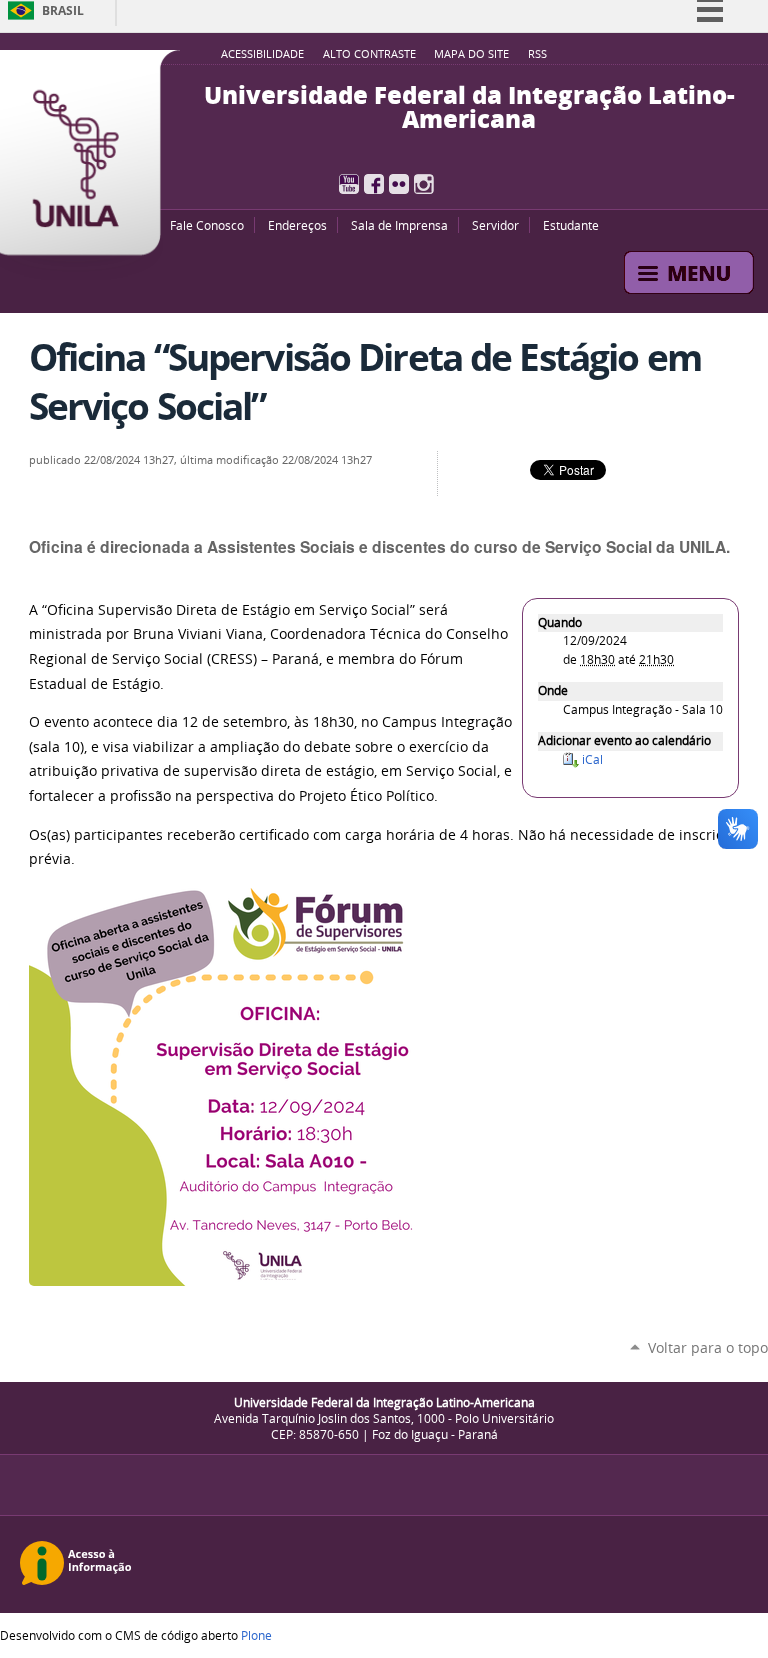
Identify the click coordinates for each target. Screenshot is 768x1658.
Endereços (297, 225)
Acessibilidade (262, 54)
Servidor (495, 225)
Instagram (424, 184)
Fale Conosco (207, 225)
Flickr (399, 184)
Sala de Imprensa (399, 225)
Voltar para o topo (708, 1347)
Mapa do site (471, 54)
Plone (256, 1635)
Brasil (63, 10)
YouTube (349, 184)
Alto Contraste (369, 54)
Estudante (571, 225)
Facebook (374, 184)
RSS (537, 54)
